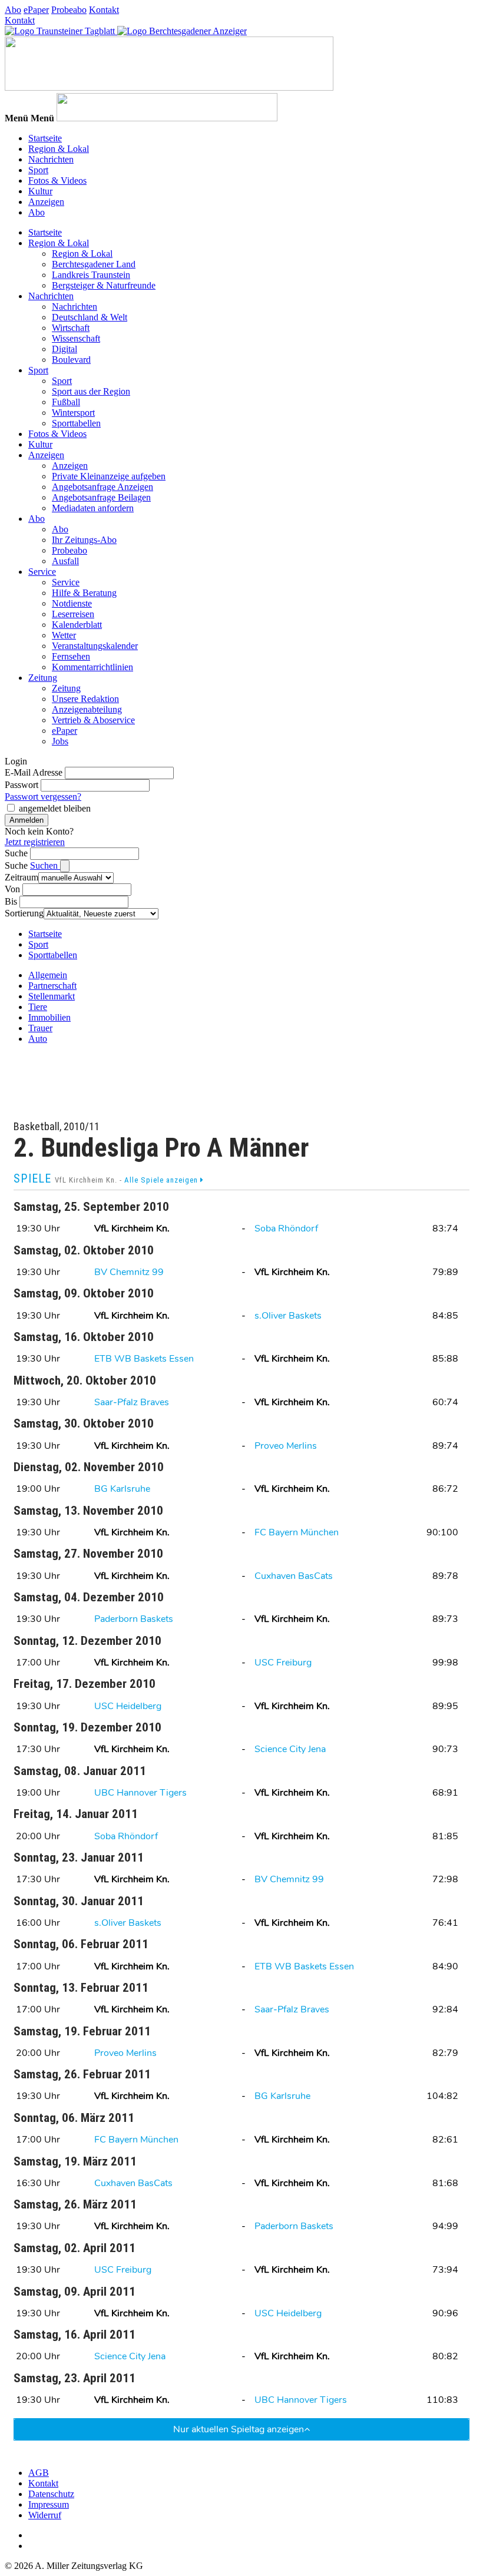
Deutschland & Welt (90, 317)
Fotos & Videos (57, 181)
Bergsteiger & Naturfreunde (104, 285)
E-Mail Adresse (34, 772)
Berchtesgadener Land (94, 264)
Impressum (49, 2504)
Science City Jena (290, 1749)
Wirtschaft (71, 328)
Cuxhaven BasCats (294, 1576)
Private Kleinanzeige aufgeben (109, 476)
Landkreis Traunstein (91, 275)
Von (12, 889)
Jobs (60, 741)
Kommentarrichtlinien (92, 667)
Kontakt (104, 10)
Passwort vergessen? (43, 797)
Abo (13, 10)
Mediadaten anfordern (93, 508)
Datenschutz (51, 2494)
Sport (38, 170)
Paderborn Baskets (134, 1619)
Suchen (45, 865)
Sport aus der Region (91, 391)
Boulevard (71, 360)
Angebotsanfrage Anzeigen (102, 487)
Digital (64, 349)
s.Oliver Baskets (288, 1316)
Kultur (40, 191)
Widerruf (45, 2515)
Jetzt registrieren (35, 842)
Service (42, 572)
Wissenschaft (76, 338)
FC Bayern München (297, 1532)
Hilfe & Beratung (84, 593)
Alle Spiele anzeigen (162, 1180)
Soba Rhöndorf (286, 1229)
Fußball (66, 402)
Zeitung (43, 678)
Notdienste (72, 603)
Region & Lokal (59, 149)
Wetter (64, 635)
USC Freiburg (283, 1663)
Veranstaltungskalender (95, 646)
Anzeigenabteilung (87, 709)
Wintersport (73, 413)
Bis (11, 901)
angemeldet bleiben (55, 808)
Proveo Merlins (286, 1446)
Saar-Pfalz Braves (132, 1402)
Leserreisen (73, 614)
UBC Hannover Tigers (140, 1793)
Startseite (45, 138)
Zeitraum (21, 877)
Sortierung (24, 913)
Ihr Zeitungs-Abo (84, 540)
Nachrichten (51, 159)
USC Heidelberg (128, 1706)
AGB (39, 2473)
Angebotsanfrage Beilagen (101, 497)
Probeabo (69, 10)
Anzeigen (46, 202)
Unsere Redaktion (85, 699)
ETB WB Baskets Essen (144, 1359)
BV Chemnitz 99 (129, 1272)
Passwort (21, 785)
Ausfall (65, 561)
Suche (16, 853)
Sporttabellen (76, 423)
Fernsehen (71, 656)
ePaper (36, 10)
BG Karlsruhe (122, 1489)
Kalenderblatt (77, 625)
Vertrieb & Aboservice (93, 720)
